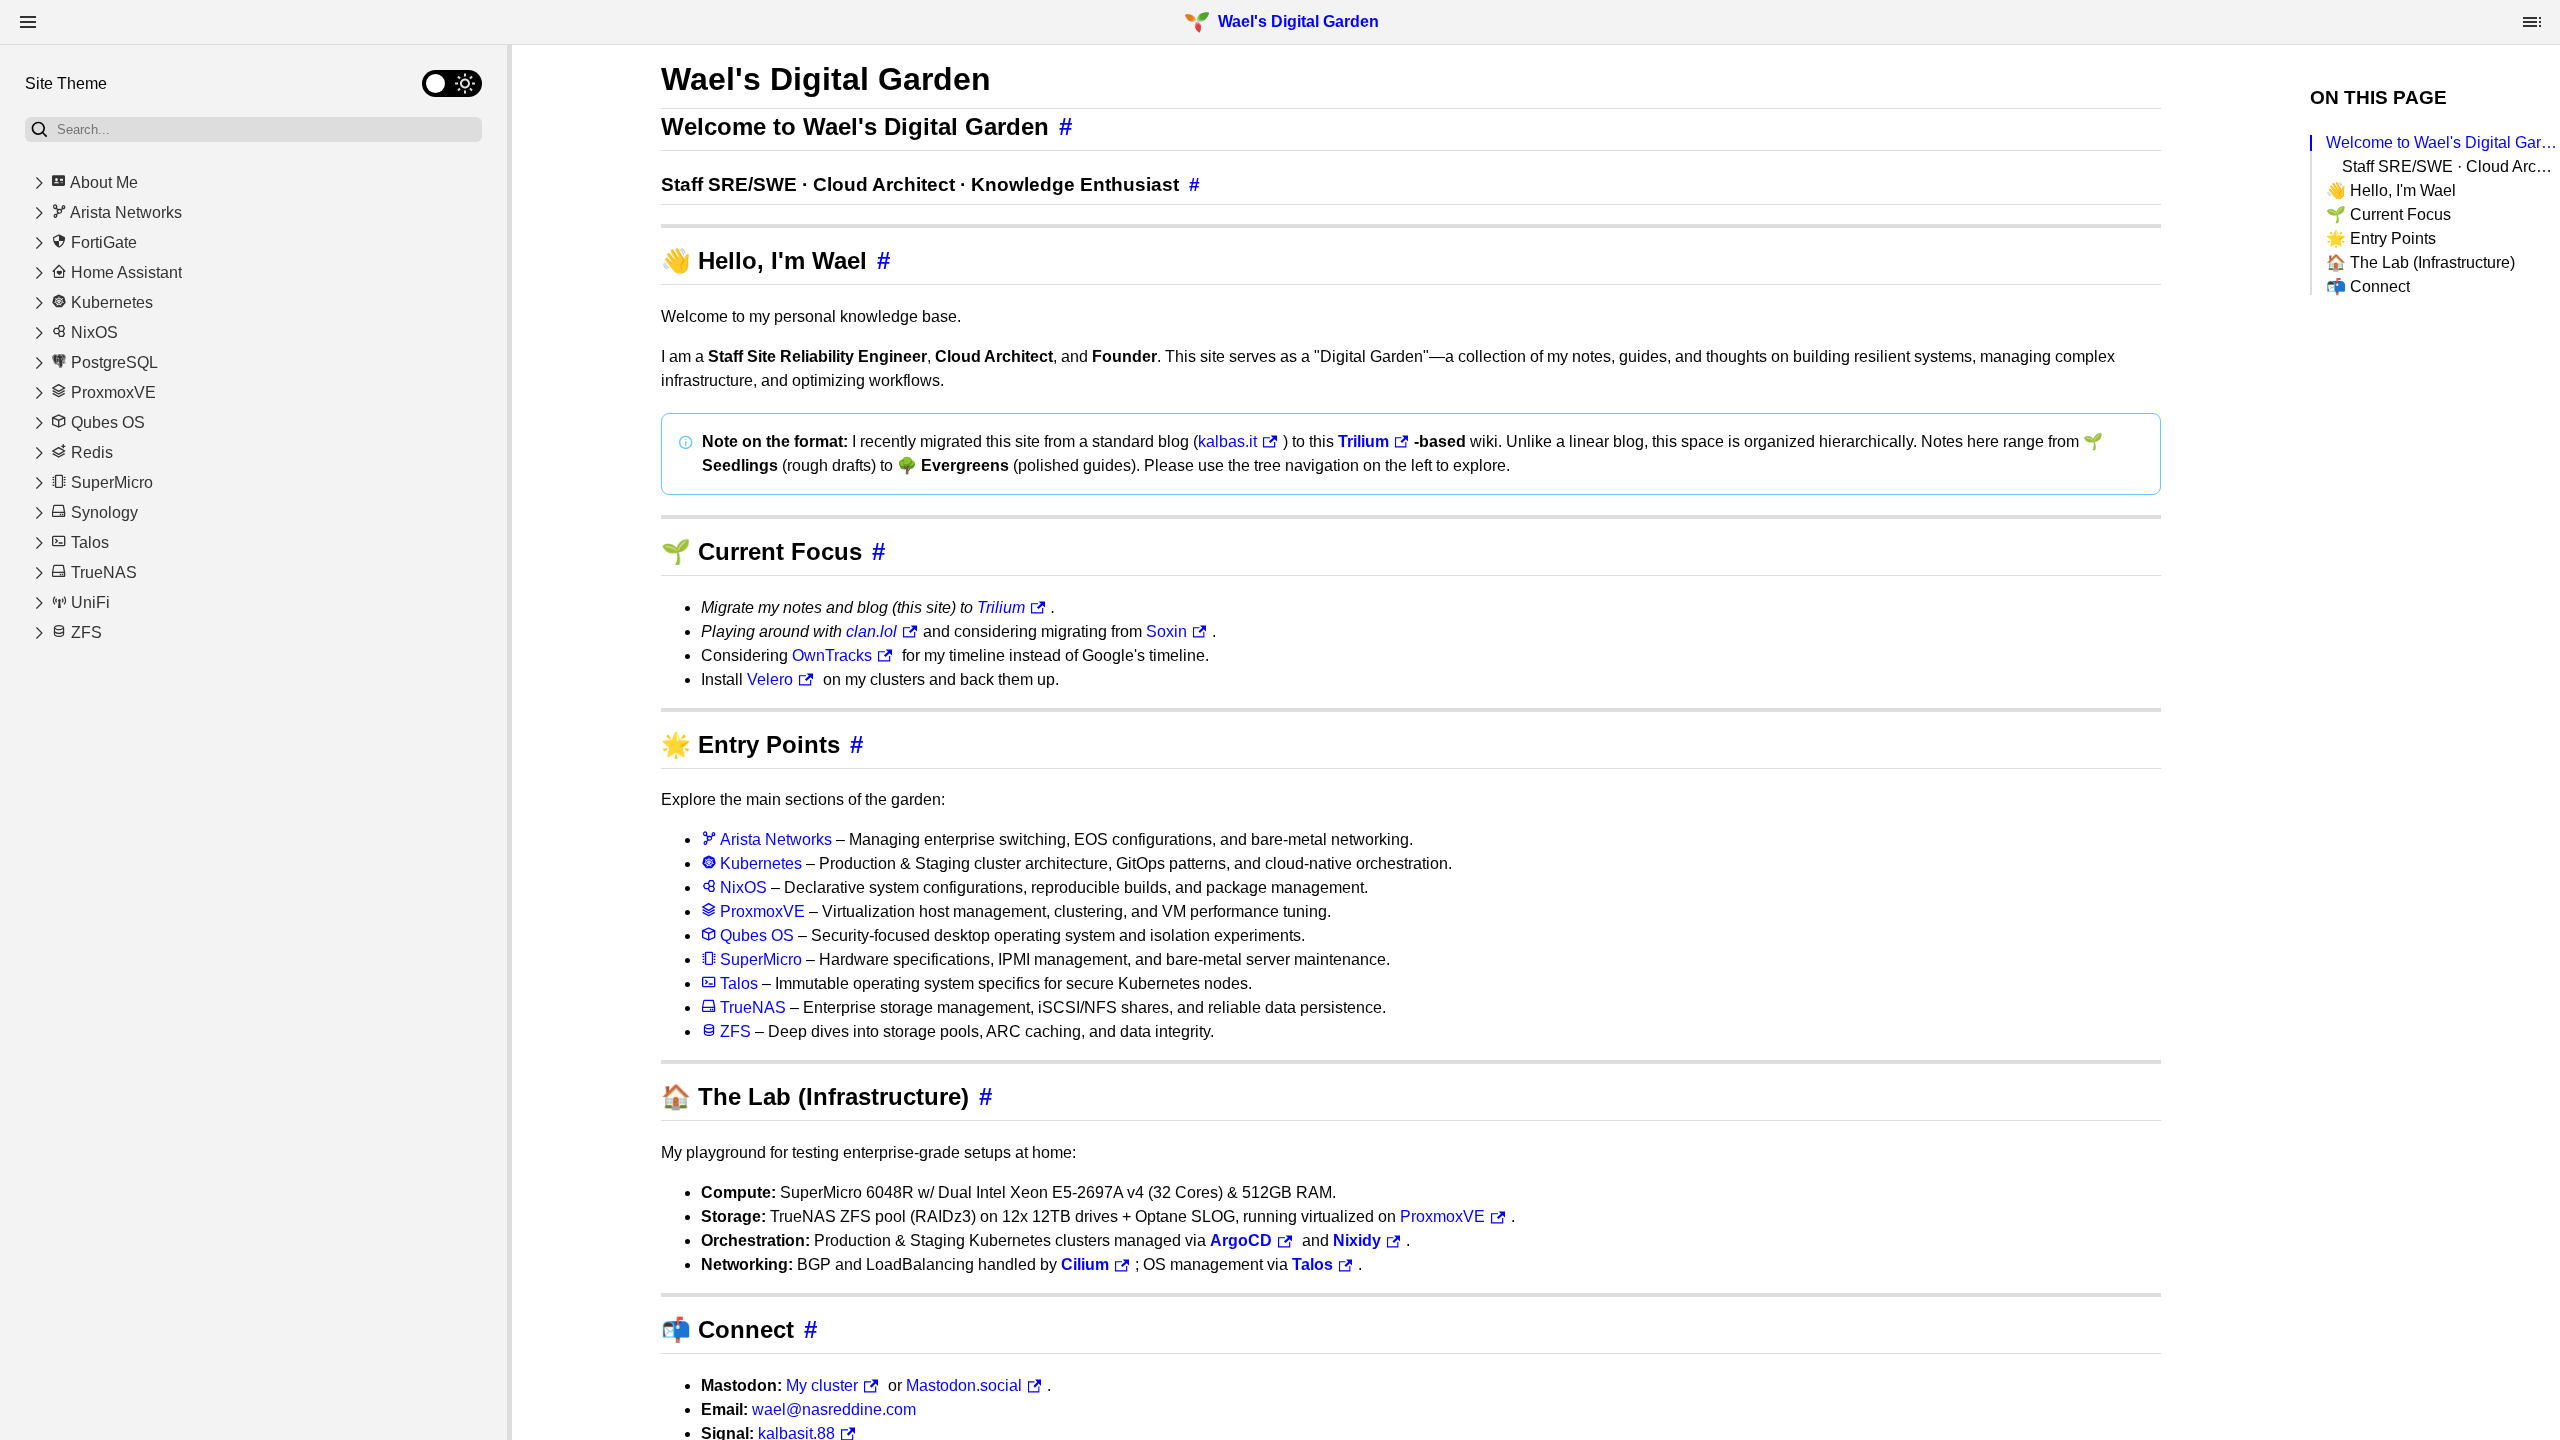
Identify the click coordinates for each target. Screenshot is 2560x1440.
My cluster (822, 1385)
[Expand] (39, 183)
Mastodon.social (964, 1385)
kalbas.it (1227, 441)
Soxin (1166, 631)
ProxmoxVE (1442, 1216)
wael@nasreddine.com (834, 1409)
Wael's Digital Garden (1298, 21)
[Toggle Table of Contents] (2532, 22)
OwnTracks (832, 655)
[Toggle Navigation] (28, 22)
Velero (770, 679)
